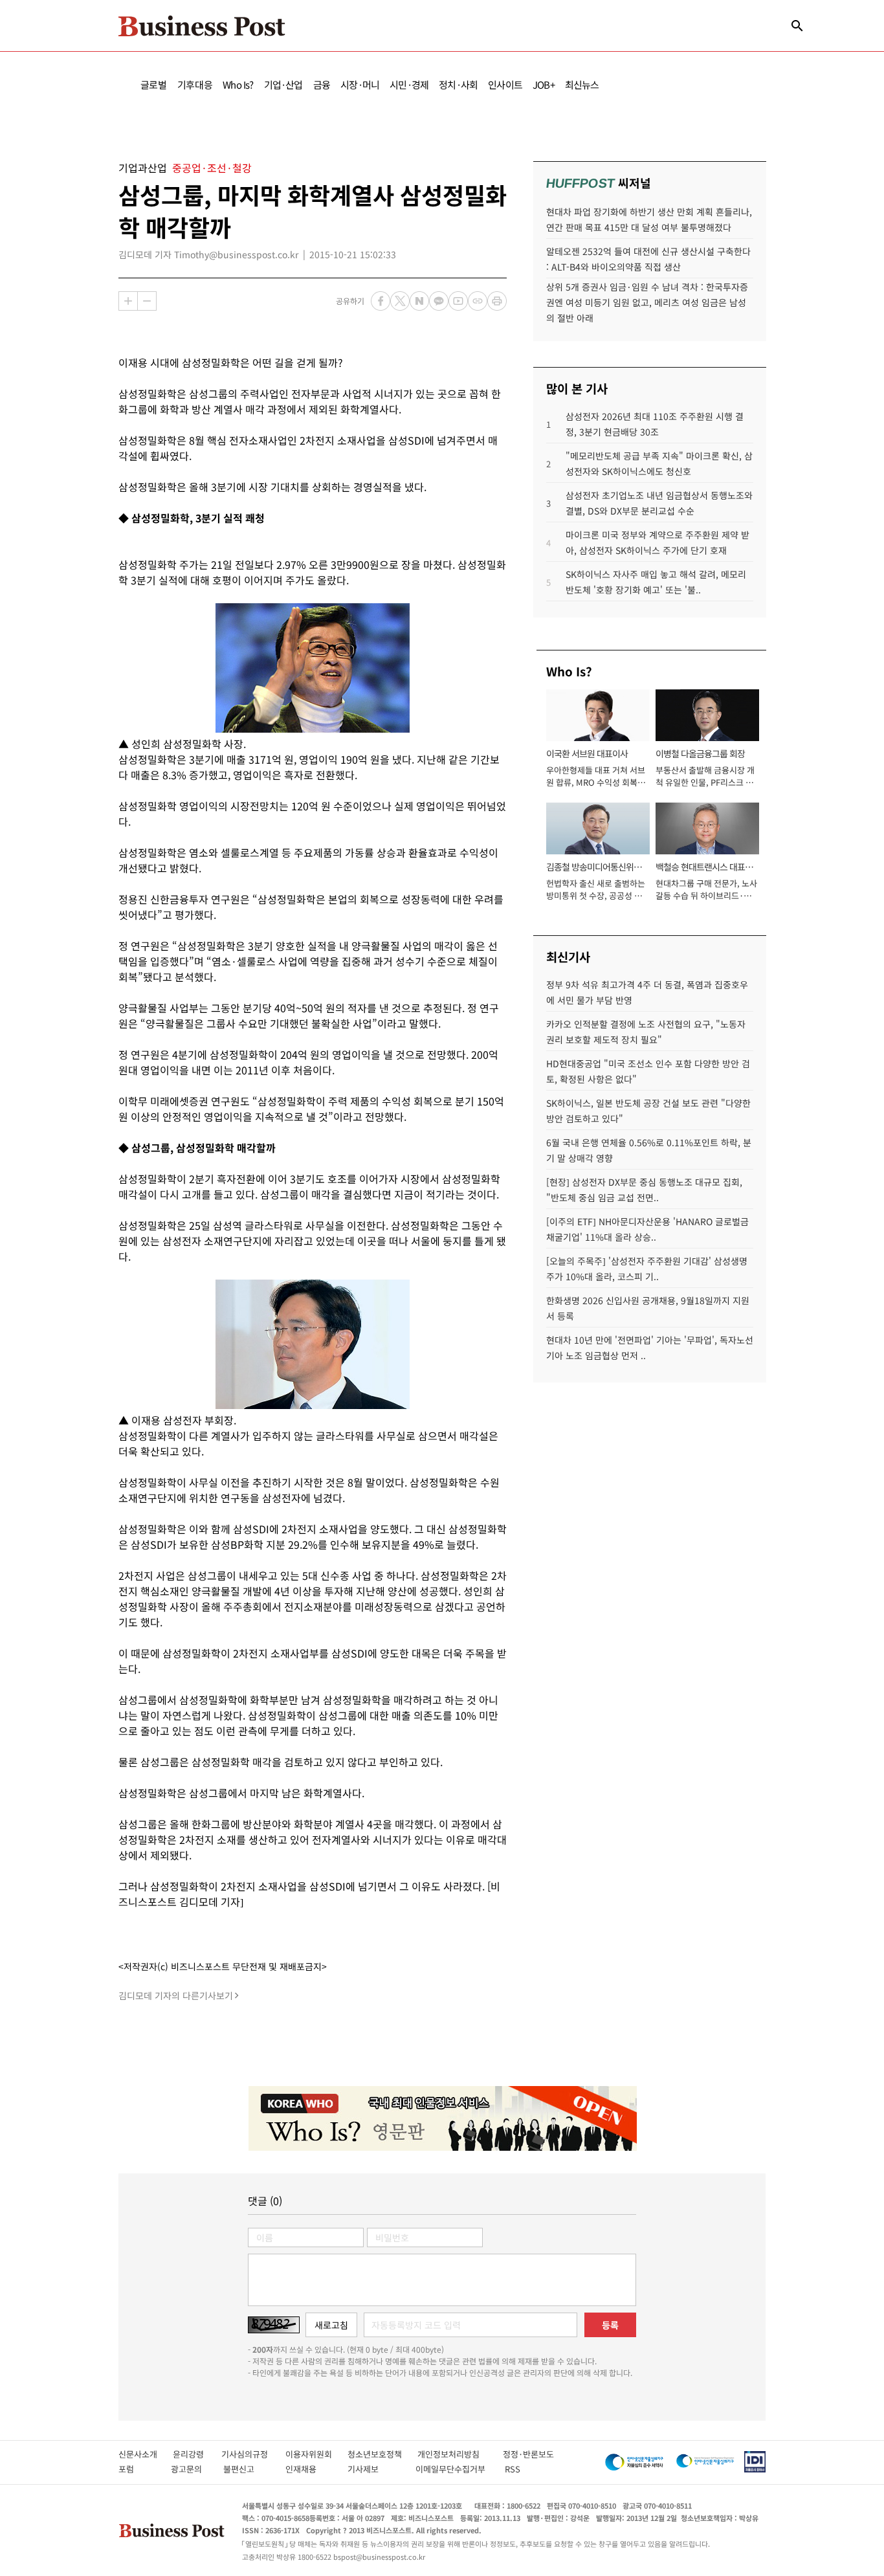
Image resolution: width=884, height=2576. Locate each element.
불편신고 (248, 2469)
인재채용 (310, 2469)
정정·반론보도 (528, 2454)
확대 (128, 301)
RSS (513, 2469)
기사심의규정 (253, 2454)
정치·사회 (458, 84)
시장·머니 (360, 84)
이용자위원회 (316, 2454)
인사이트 (505, 84)
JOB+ (544, 84)
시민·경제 (409, 84)
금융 (322, 84)
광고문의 (190, 2469)
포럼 (138, 2469)
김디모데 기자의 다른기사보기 (176, 1995)
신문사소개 (146, 2454)
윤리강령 (197, 2454)
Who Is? (238, 84)
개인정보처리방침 (460, 2454)
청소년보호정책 (382, 2454)
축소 (147, 301)
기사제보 (375, 2469)
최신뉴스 (582, 84)
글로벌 (154, 84)
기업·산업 (283, 84)
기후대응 (195, 84)
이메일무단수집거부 (453, 2469)
